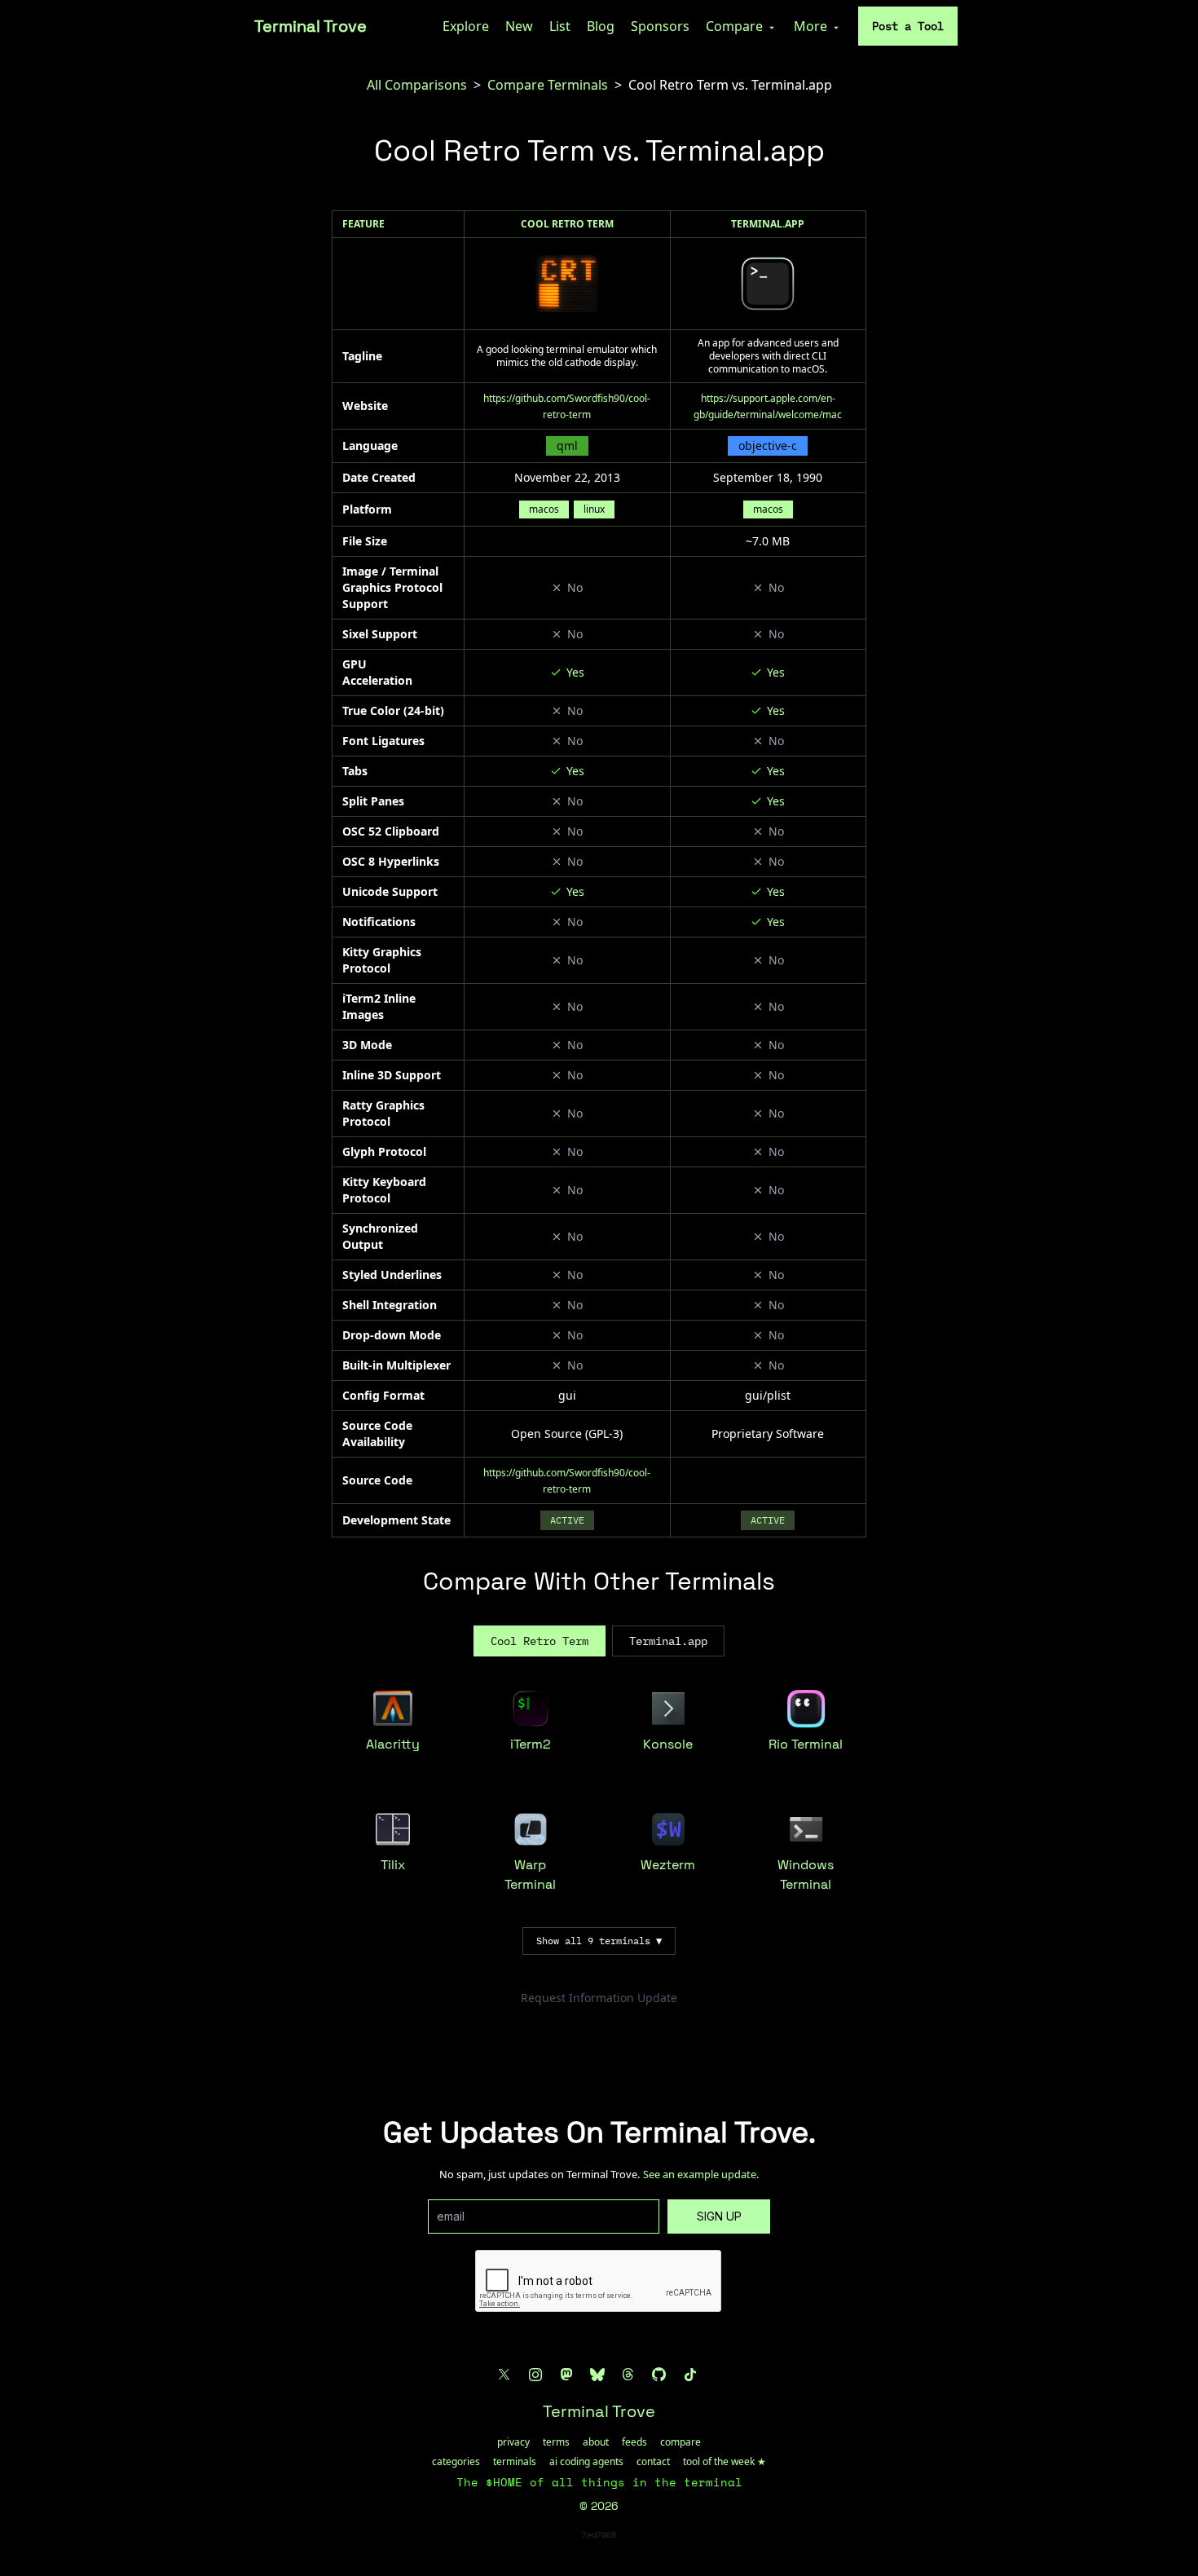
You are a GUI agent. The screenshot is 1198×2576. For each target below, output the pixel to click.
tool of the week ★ (725, 2462)
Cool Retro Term (567, 224)
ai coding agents (586, 2462)
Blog (601, 26)
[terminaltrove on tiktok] (690, 2375)
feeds (634, 2442)
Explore (466, 26)
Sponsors (660, 26)
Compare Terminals (548, 85)
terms (556, 2442)
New (519, 26)
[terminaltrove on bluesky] (597, 2375)
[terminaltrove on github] (659, 2375)
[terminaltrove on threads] (628, 2375)
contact (653, 2462)
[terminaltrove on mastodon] (566, 2375)
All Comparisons (417, 85)
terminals (515, 2462)
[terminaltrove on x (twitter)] (504, 2375)
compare (680, 2442)
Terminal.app (768, 224)
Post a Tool (908, 26)
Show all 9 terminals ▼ (599, 1941)
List (560, 26)
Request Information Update (599, 1998)
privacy (513, 2442)
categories (456, 2462)
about (596, 2442)
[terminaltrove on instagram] (535, 2375)
